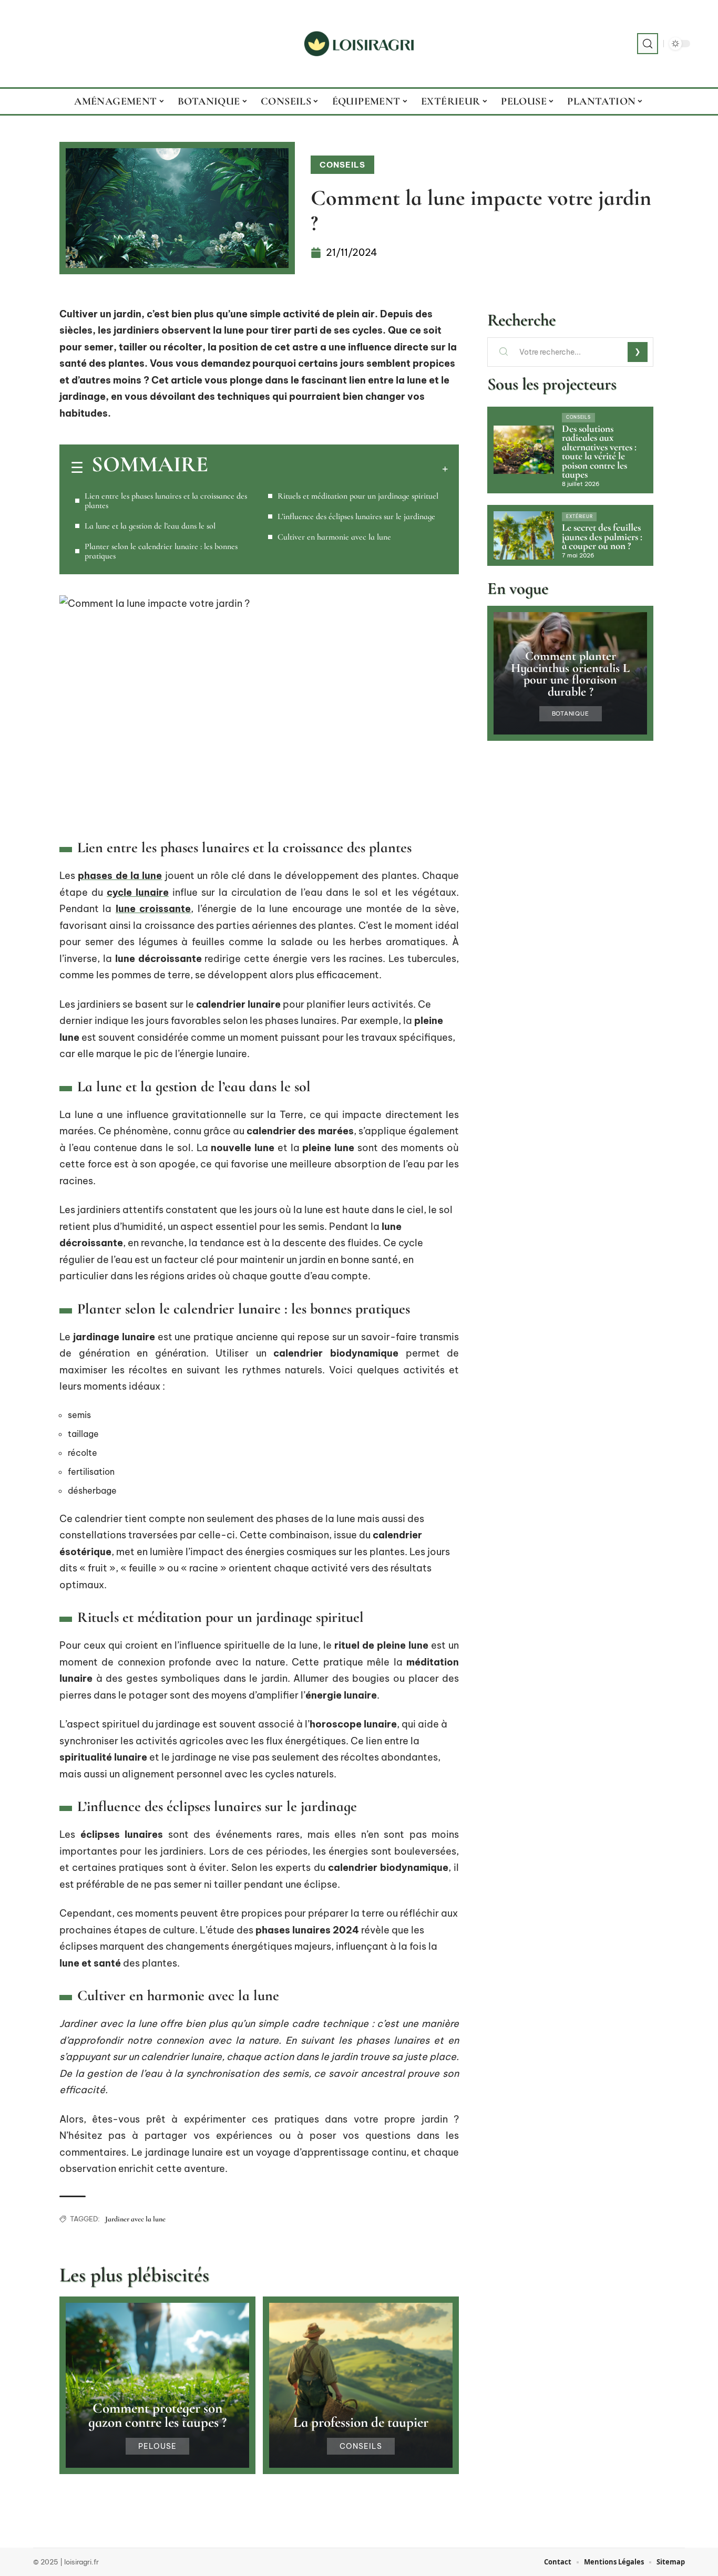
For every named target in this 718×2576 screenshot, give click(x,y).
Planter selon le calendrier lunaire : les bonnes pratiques (161, 551)
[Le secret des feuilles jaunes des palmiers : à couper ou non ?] (524, 535)
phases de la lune (120, 876)
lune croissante (153, 909)
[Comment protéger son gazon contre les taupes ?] (157, 2385)
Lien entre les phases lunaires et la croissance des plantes (166, 501)
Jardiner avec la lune (135, 2219)
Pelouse (157, 2446)
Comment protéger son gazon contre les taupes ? (157, 2415)
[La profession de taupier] (361, 2385)
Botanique (571, 714)
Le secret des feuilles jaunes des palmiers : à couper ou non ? (602, 537)
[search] (648, 44)
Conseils (342, 165)
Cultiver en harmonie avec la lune (334, 537)
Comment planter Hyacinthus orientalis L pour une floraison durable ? (570, 674)
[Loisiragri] (359, 44)
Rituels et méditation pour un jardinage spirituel (358, 496)
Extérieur (579, 516)
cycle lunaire (138, 892)
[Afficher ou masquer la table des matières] (328, 469)
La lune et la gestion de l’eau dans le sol (150, 526)
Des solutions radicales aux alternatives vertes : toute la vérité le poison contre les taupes (599, 452)
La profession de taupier (361, 2422)
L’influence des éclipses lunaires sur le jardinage (356, 516)
